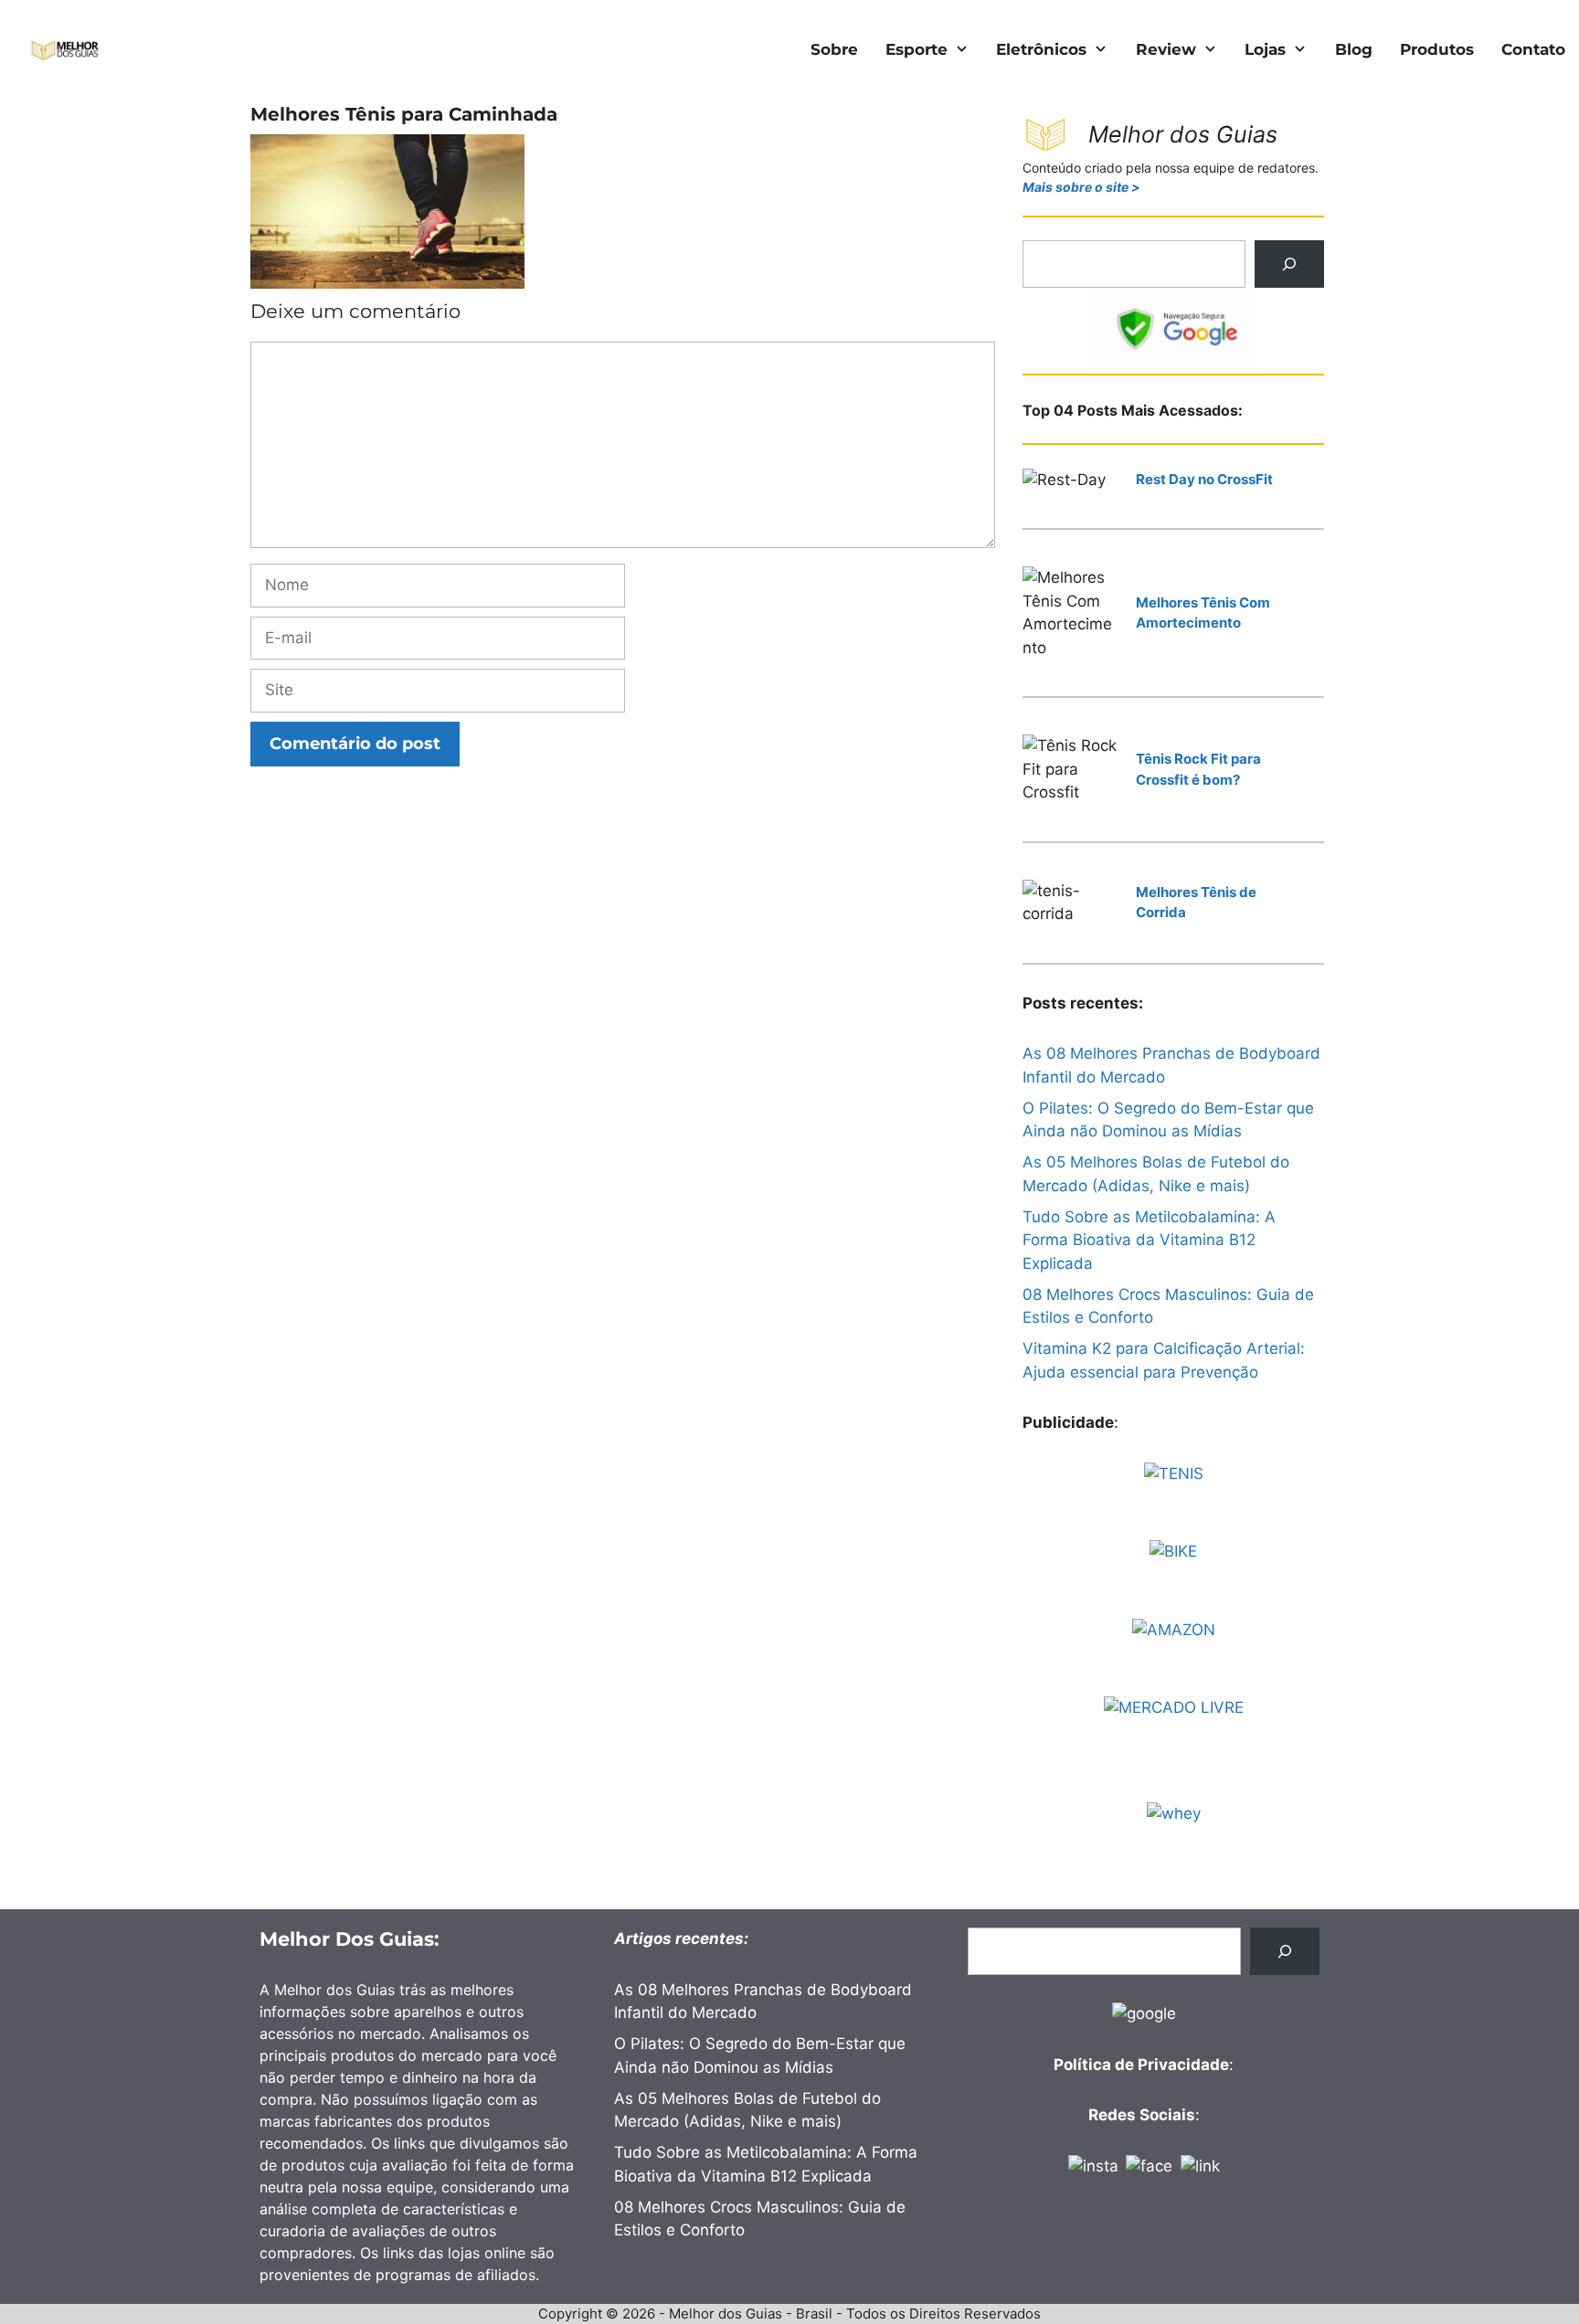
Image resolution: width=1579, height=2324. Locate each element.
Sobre (834, 49)
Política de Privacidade (1141, 2065)
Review (1166, 49)
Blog (1354, 49)
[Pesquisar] (1289, 264)
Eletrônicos (1041, 49)
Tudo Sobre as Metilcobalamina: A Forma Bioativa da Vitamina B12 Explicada (1149, 1240)
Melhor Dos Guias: (350, 1939)
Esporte (917, 49)
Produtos (1437, 49)
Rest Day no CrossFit (1204, 479)
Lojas (1265, 49)
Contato (1533, 49)
